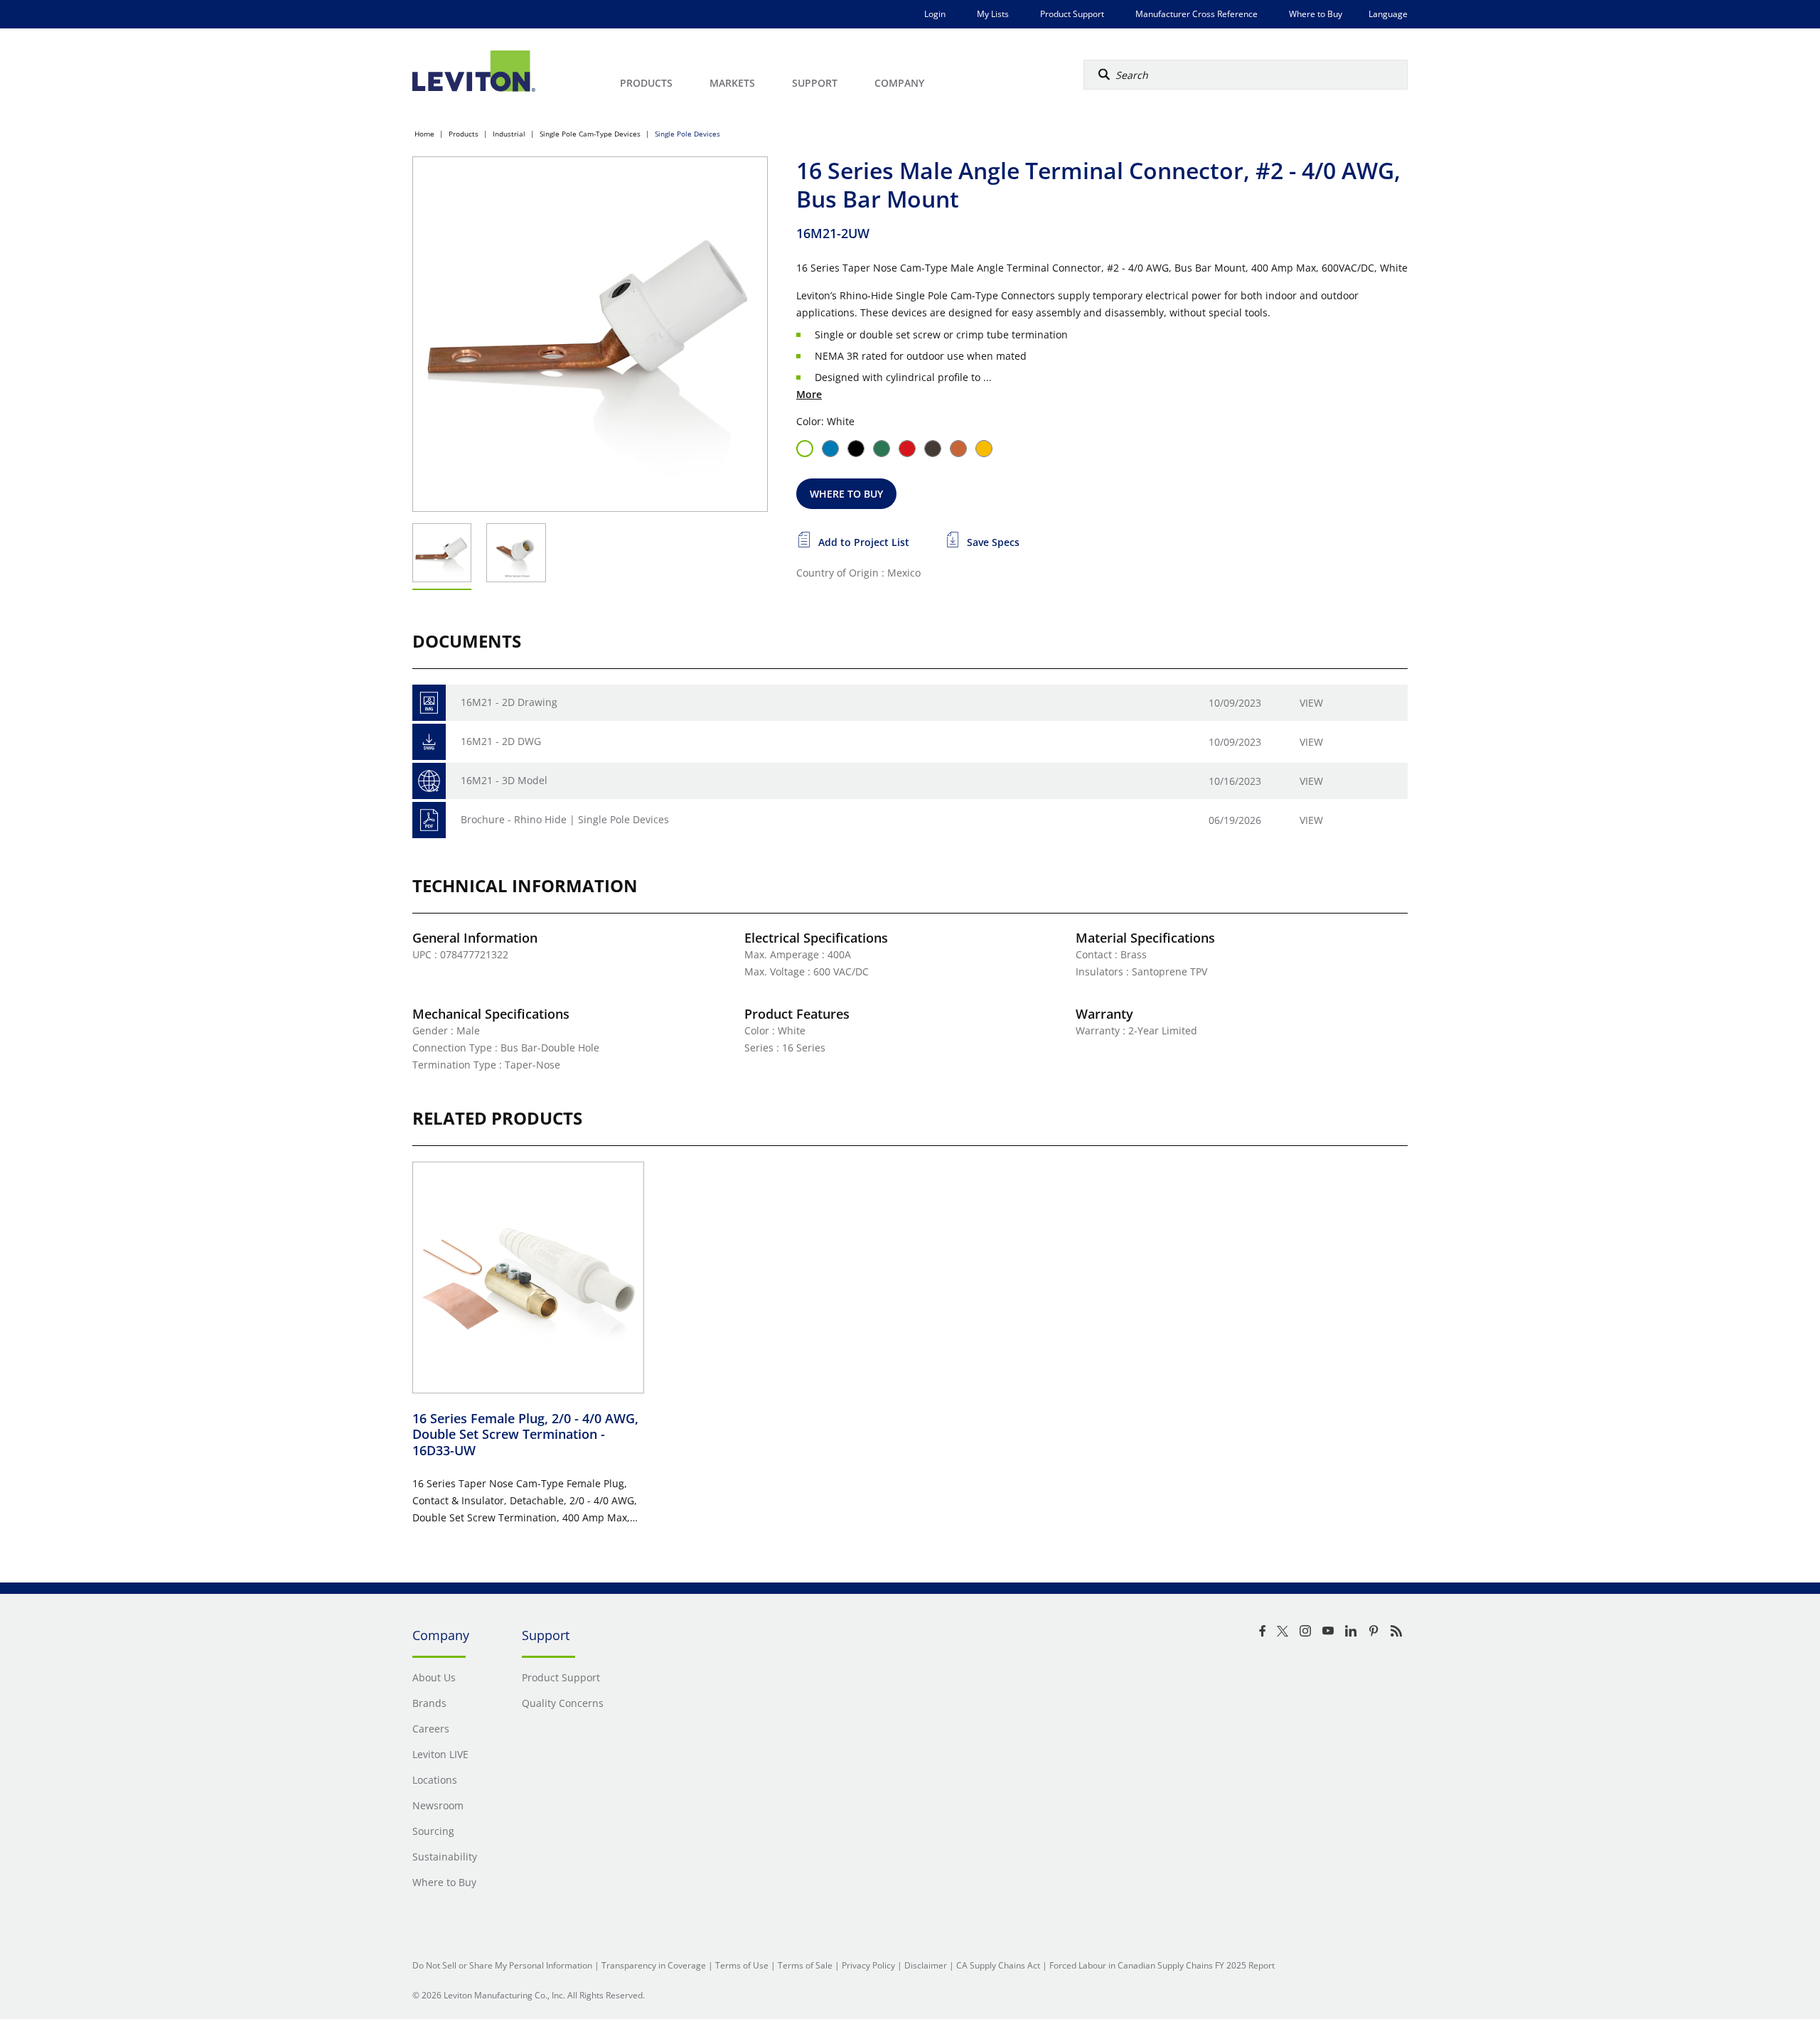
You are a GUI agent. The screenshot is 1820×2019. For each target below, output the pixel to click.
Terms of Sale (805, 1965)
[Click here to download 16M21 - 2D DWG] (429, 742)
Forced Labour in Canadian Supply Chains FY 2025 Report (1162, 1965)
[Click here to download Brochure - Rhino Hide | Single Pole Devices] (429, 820)
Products (464, 134)
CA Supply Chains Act (998, 1965)
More (809, 394)
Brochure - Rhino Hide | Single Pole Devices (565, 819)
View (1311, 703)
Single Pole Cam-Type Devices (590, 134)
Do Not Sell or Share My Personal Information (502, 1965)
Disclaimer (926, 1965)
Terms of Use (742, 1965)
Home (424, 134)
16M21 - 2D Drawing (509, 702)
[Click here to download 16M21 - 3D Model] (429, 781)
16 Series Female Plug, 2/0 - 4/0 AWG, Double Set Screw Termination (525, 1434)
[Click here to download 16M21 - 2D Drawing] (429, 703)
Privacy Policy (868, 1965)
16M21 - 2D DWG (501, 741)
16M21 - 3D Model (504, 780)
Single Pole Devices (687, 134)
